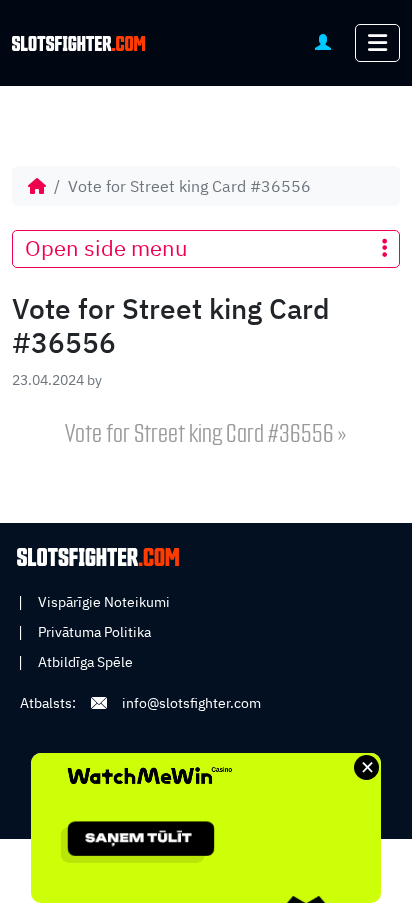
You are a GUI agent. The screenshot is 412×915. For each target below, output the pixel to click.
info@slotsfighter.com (191, 703)
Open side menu (106, 248)
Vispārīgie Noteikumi (104, 602)
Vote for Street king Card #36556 (199, 435)
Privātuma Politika (94, 632)
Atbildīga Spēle (85, 662)
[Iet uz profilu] (323, 41)
